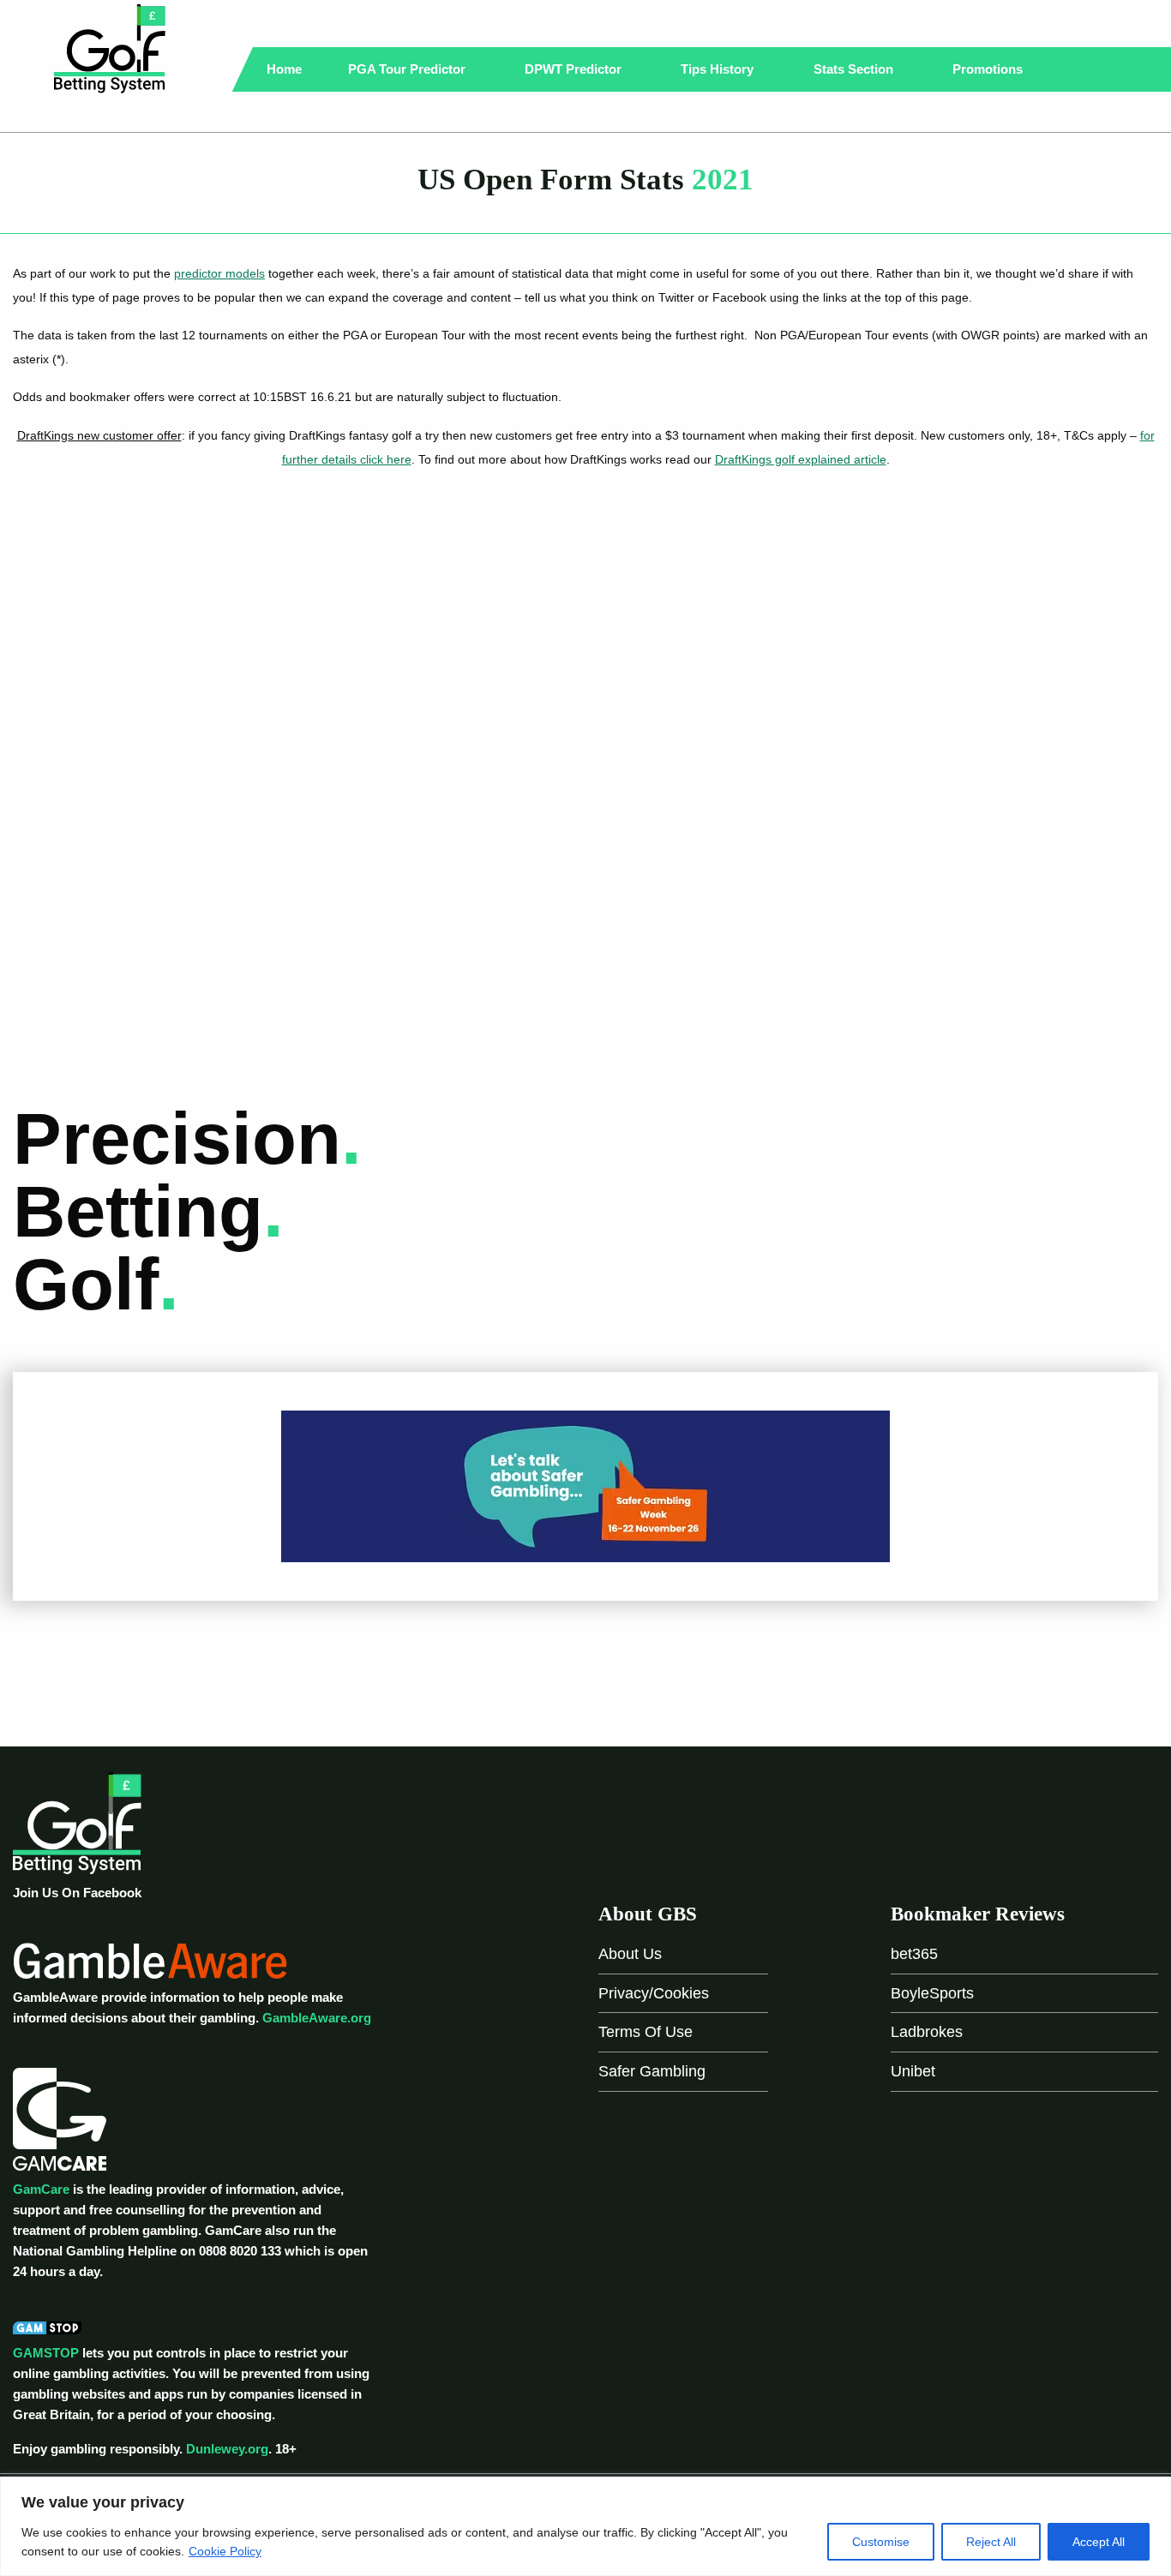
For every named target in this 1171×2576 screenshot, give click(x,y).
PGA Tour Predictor (408, 69)
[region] (585, 2526)
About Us (630, 1954)
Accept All (1099, 2542)
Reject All (991, 2542)
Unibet (913, 2071)
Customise (881, 2542)
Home (284, 69)
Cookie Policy (225, 2551)
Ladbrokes (927, 2032)
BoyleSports (932, 1993)
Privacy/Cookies (654, 1993)
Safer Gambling (652, 2071)
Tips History (719, 69)
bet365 (914, 1954)
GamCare (41, 2189)
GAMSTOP (46, 2353)
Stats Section (855, 69)
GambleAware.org (317, 2018)
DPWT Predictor (575, 69)
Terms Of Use (646, 2032)
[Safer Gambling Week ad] (585, 1485)
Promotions (989, 69)
